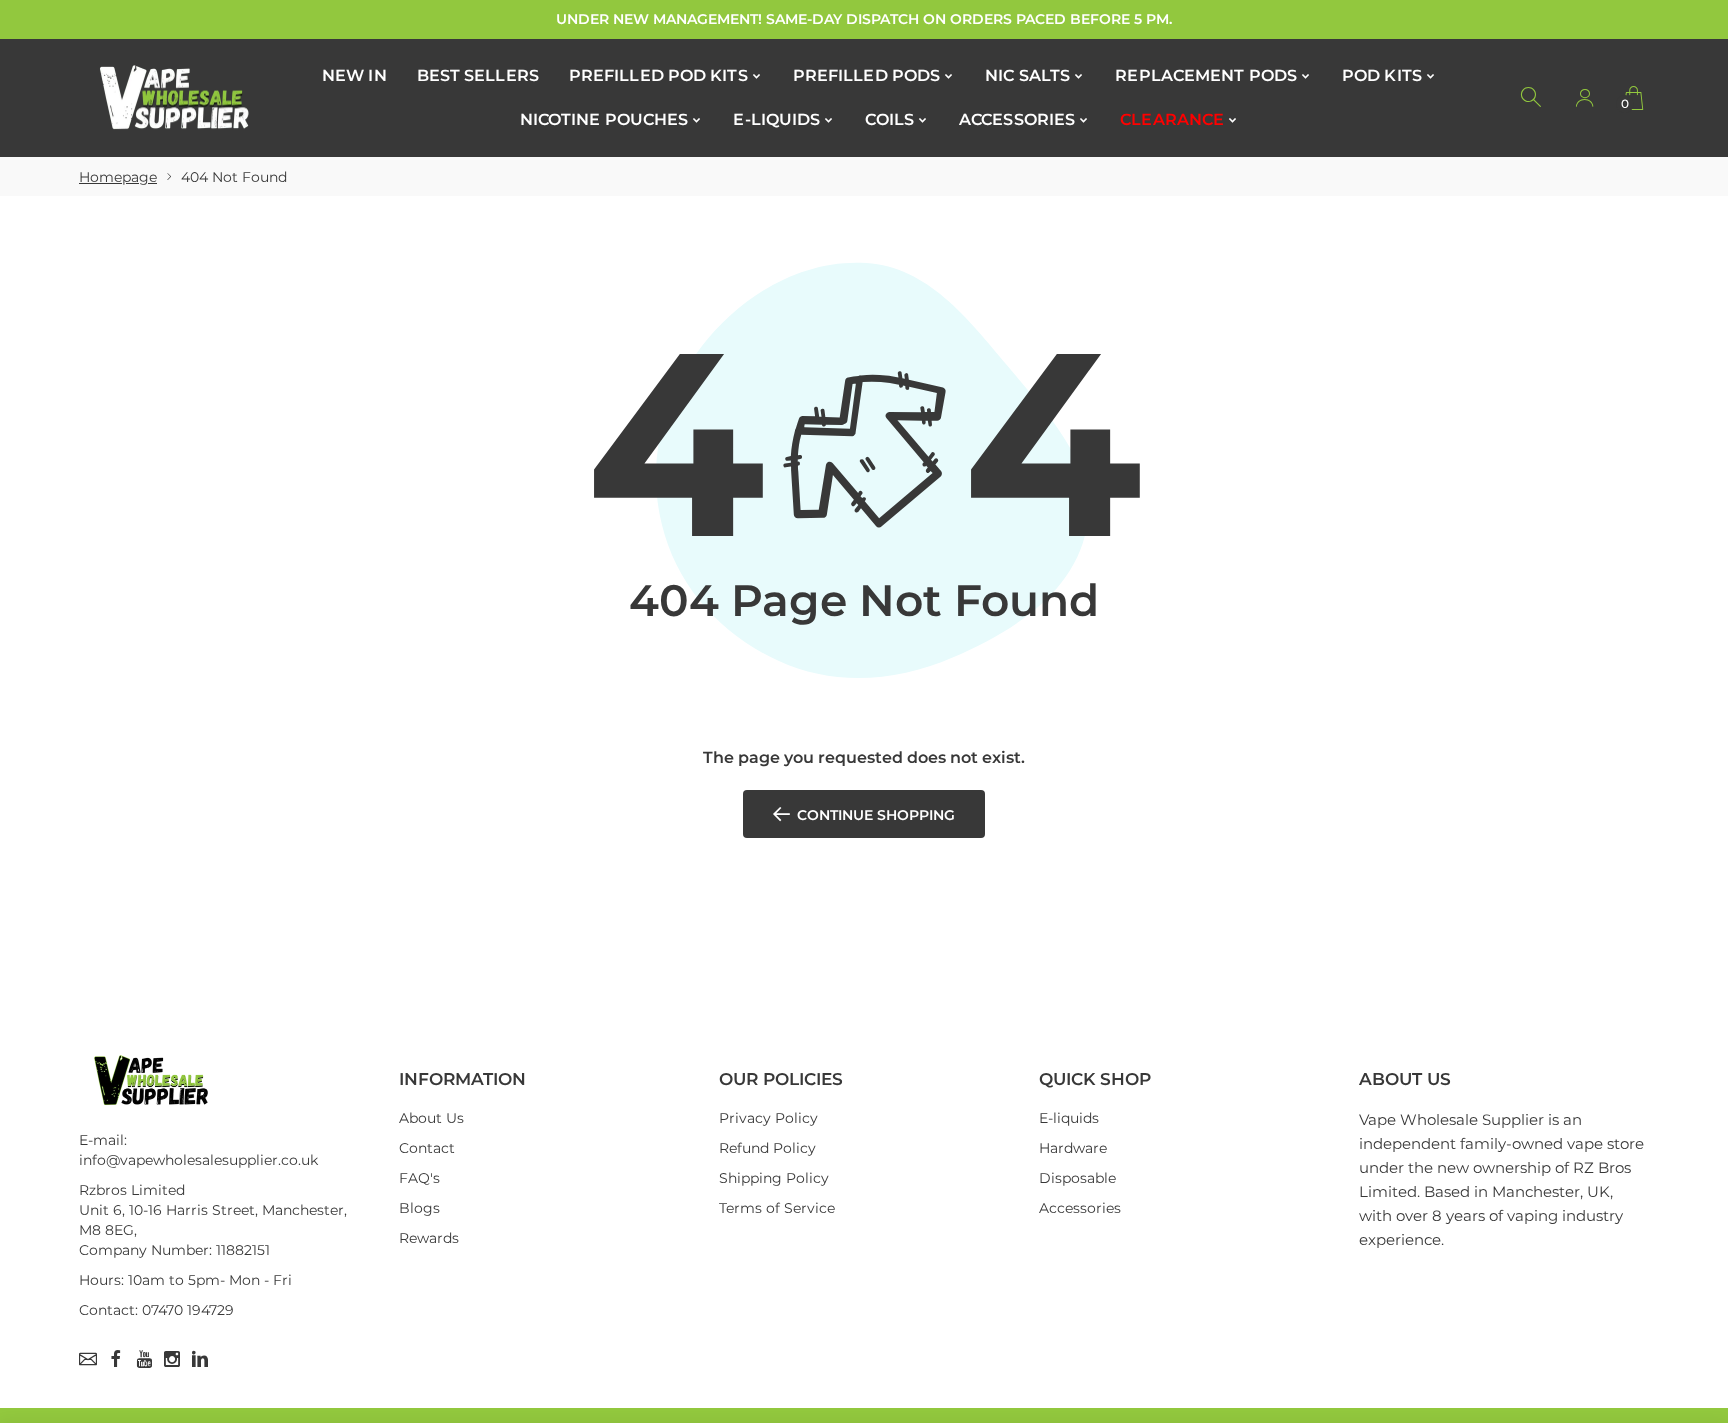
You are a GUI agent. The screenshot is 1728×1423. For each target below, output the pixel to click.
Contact (427, 1148)
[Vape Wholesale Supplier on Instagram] (172, 1359)
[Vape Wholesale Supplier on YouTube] (144, 1359)
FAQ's (419, 1178)
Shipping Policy (774, 1178)
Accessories (1080, 1208)
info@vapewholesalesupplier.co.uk (198, 1160)
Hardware (1073, 1148)
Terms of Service (777, 1208)
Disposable (1077, 1178)
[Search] (1532, 98)
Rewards (429, 1238)
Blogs (419, 1208)
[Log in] (1584, 98)
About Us (431, 1118)
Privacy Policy (768, 1118)
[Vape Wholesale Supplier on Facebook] (116, 1359)
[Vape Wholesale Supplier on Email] (88, 1359)
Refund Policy (767, 1148)
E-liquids (1069, 1118)
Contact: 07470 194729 (156, 1310)
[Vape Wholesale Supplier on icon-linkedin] (200, 1359)
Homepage (118, 177)
